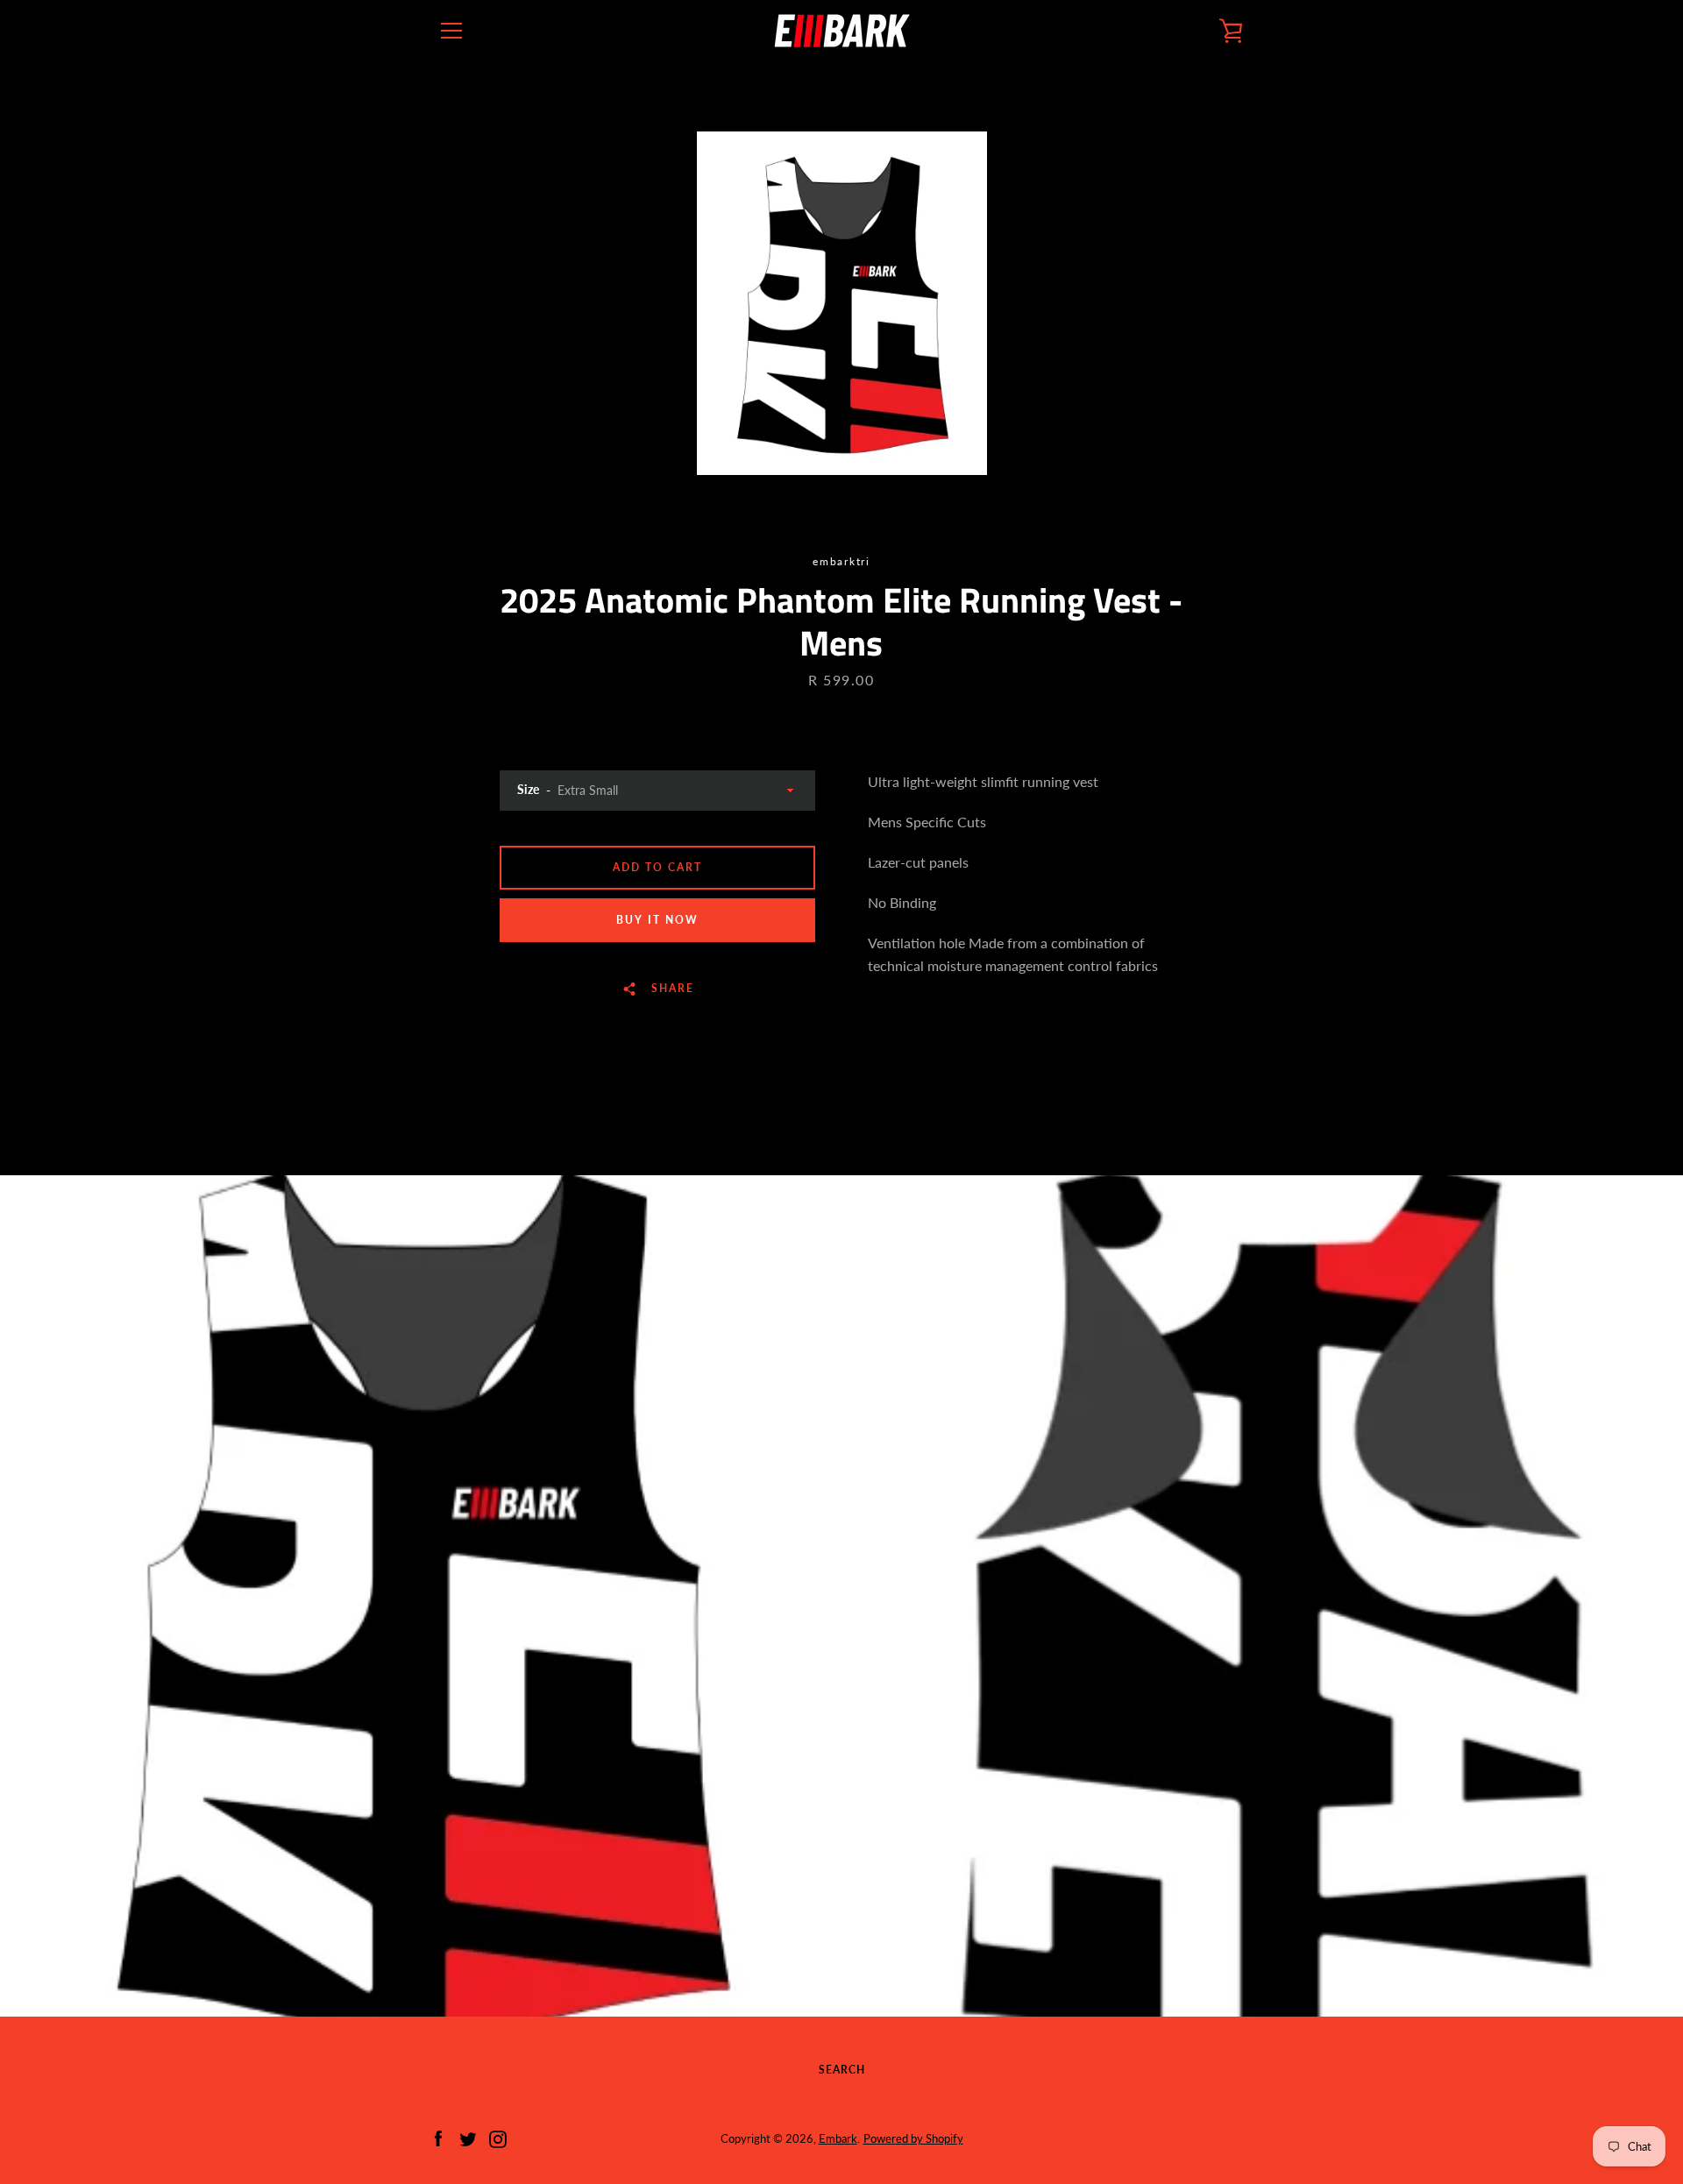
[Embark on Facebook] (438, 2137)
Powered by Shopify (913, 2138)
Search (842, 2070)
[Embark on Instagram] (498, 2137)
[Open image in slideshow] (842, 303)
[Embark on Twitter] (468, 2137)
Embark (838, 2138)
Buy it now (657, 920)
